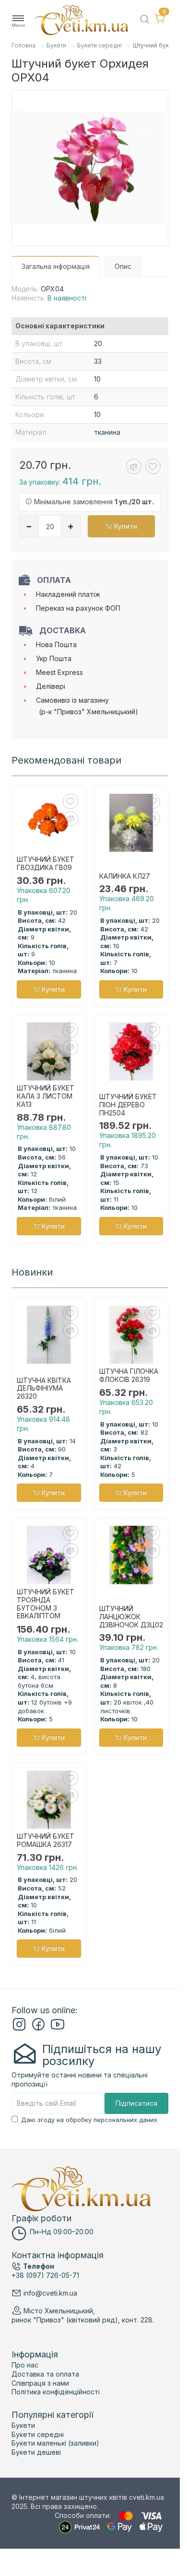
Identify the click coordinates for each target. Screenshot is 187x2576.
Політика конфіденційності (56, 2392)
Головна (23, 45)
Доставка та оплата (45, 2374)
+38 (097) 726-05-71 (45, 2275)
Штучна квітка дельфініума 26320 (44, 1389)
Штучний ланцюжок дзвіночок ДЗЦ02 (131, 1617)
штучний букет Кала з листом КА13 (46, 1096)
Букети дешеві (36, 2452)
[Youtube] (58, 2028)
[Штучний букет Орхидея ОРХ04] (90, 168)
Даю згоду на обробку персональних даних (89, 2120)
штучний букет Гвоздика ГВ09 (46, 864)
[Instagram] (19, 2028)
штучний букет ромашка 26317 (46, 1840)
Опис (123, 266)
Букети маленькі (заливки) (55, 2443)
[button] (18, 21)
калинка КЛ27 (125, 876)
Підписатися (136, 2103)
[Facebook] (38, 2028)
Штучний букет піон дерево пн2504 (128, 1105)
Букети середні (99, 45)
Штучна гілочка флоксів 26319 (129, 1375)
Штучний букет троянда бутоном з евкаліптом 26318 (46, 1604)
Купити (125, 526)
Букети (56, 45)
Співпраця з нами (40, 2383)
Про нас (25, 2365)
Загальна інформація (56, 266)
